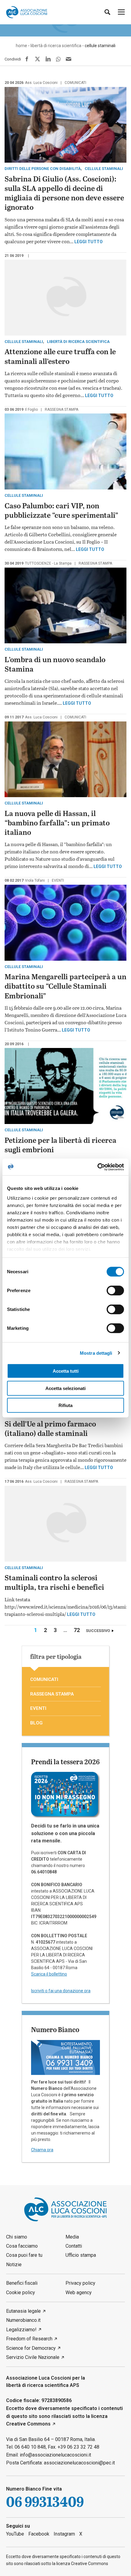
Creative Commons (28, 2424)
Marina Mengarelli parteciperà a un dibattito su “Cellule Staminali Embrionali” (65, 987)
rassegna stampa (62, 410)
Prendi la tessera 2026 (65, 1762)
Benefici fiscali (22, 2283)
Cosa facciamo (22, 2246)
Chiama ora (42, 2150)
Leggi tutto (89, 242)
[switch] (115, 1291)
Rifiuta (65, 1405)
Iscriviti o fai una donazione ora (61, 1991)
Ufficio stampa (81, 2255)
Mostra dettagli (96, 1353)
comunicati (75, 83)
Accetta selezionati (65, 1388)
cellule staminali (104, 169)
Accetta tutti (66, 1371)
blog (36, 1723)
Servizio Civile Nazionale (33, 2357)
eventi (58, 880)
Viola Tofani (35, 880)
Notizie (14, 2265)
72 (78, 1630)
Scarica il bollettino (49, 1974)
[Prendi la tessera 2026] (65, 1794)
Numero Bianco (55, 2029)
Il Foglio (31, 410)
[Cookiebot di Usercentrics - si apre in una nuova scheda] (97, 1167)
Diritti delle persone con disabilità (43, 169)
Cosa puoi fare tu (24, 2255)
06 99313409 (45, 2502)
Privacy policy (80, 2283)
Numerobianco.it (23, 2320)
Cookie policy (21, 2292)
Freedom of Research (29, 2339)
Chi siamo (17, 2237)
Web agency (79, 2292)
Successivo (98, 1631)
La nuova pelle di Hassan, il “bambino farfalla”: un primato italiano (57, 823)
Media (72, 2237)
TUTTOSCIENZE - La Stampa (48, 563)
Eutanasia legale (23, 2311)
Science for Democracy (31, 2348)
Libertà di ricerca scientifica (78, 342)
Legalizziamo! (21, 2330)
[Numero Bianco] (65, 2057)
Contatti (74, 2246)
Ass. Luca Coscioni (41, 83)
